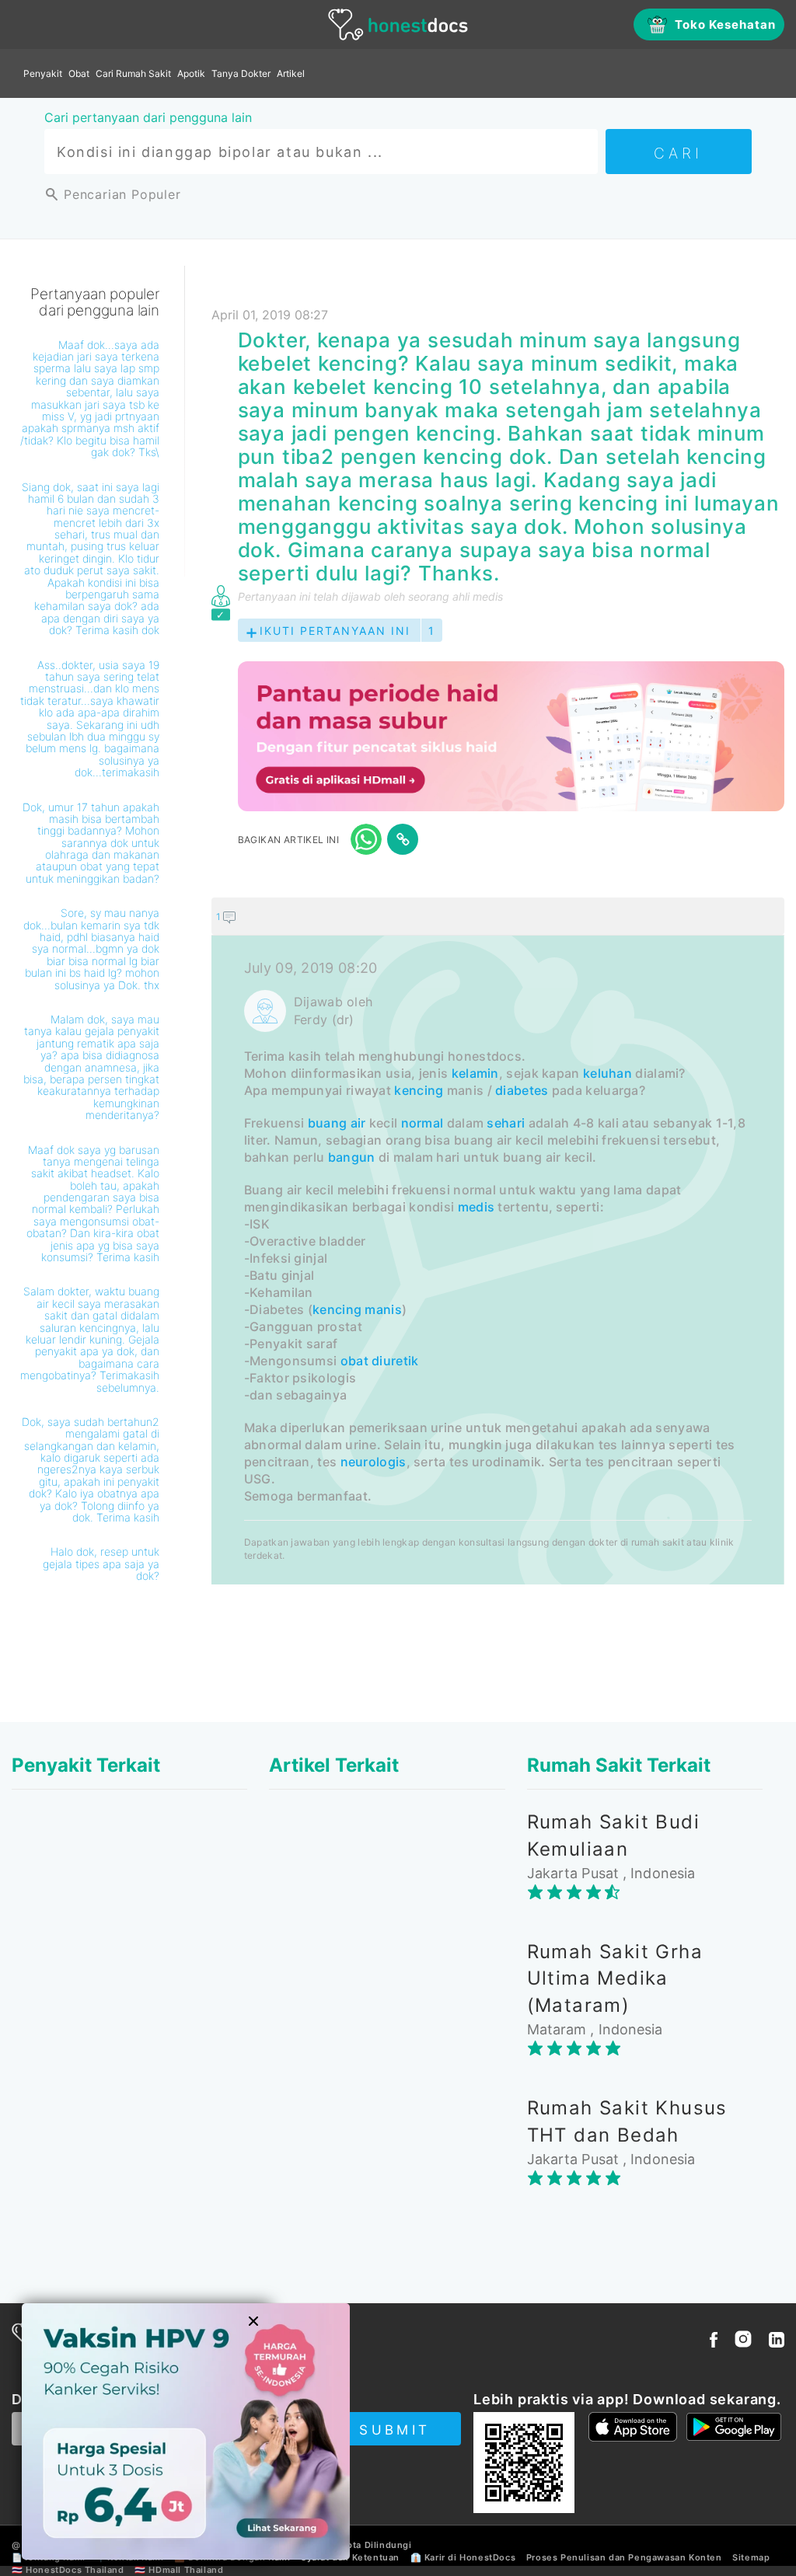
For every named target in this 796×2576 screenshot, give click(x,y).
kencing (419, 1090)
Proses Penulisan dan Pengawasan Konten (624, 2557)
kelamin (475, 1073)
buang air (337, 1123)
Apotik (191, 73)
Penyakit (43, 73)
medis (477, 1207)
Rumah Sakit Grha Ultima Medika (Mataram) (615, 1978)
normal (422, 1123)
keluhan (607, 1073)
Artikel (291, 73)
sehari (506, 1123)
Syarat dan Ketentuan (350, 2557)
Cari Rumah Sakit (133, 73)
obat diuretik (380, 1361)
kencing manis (357, 1309)
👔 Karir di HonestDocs (463, 2557)
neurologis (374, 1462)
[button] (498, 916)
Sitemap (751, 2557)
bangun (352, 1157)
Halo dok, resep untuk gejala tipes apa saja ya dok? (101, 1563)
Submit (395, 2430)
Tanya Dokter (241, 73)
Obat (79, 73)
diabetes (522, 1090)
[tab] (498, 1241)
